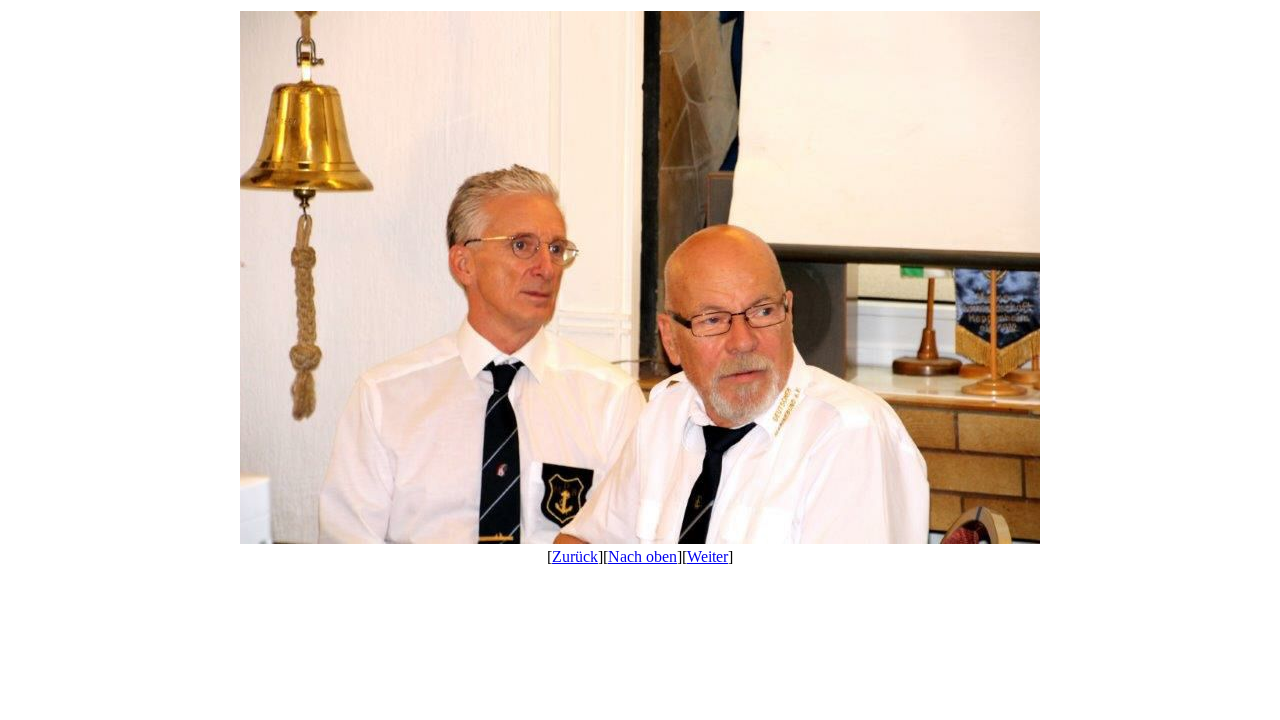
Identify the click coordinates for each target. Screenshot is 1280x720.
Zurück (575, 556)
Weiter (707, 556)
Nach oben (642, 556)
